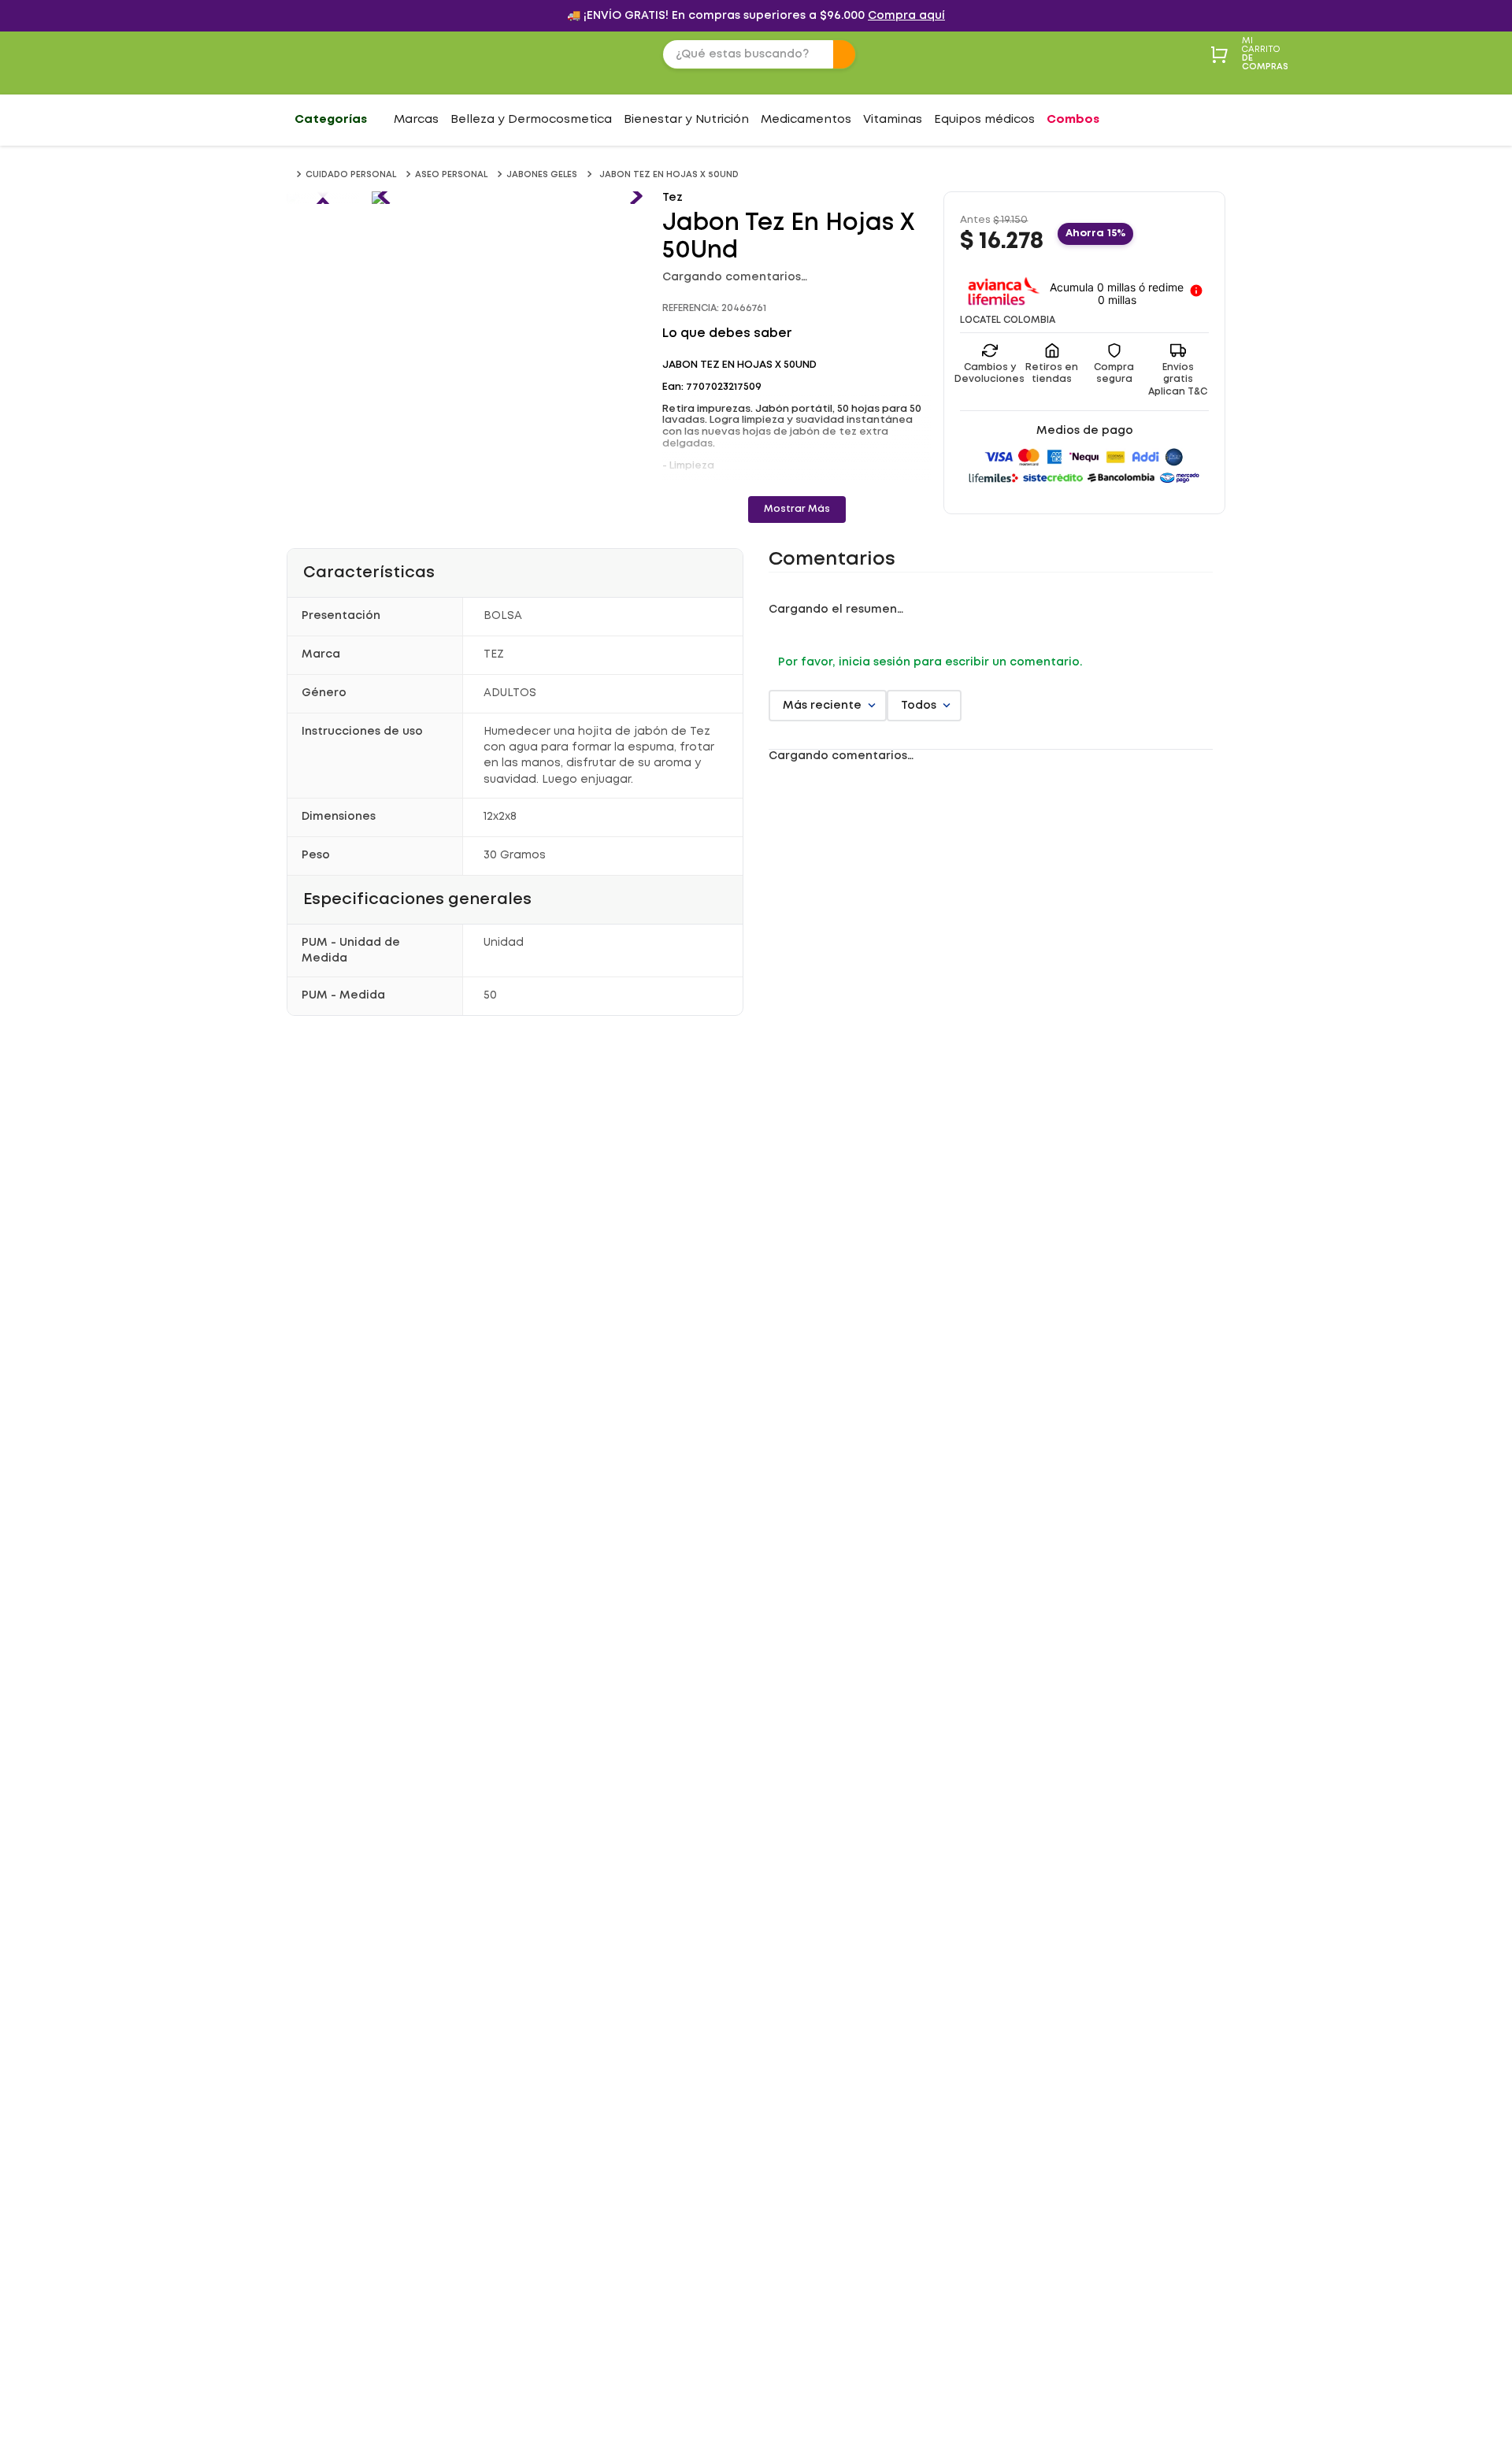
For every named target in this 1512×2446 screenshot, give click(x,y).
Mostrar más (797, 509)
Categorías (331, 120)
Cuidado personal (351, 175)
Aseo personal (451, 175)
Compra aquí (906, 16)
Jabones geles (542, 175)
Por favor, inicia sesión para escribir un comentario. (930, 662)
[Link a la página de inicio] (290, 175)
